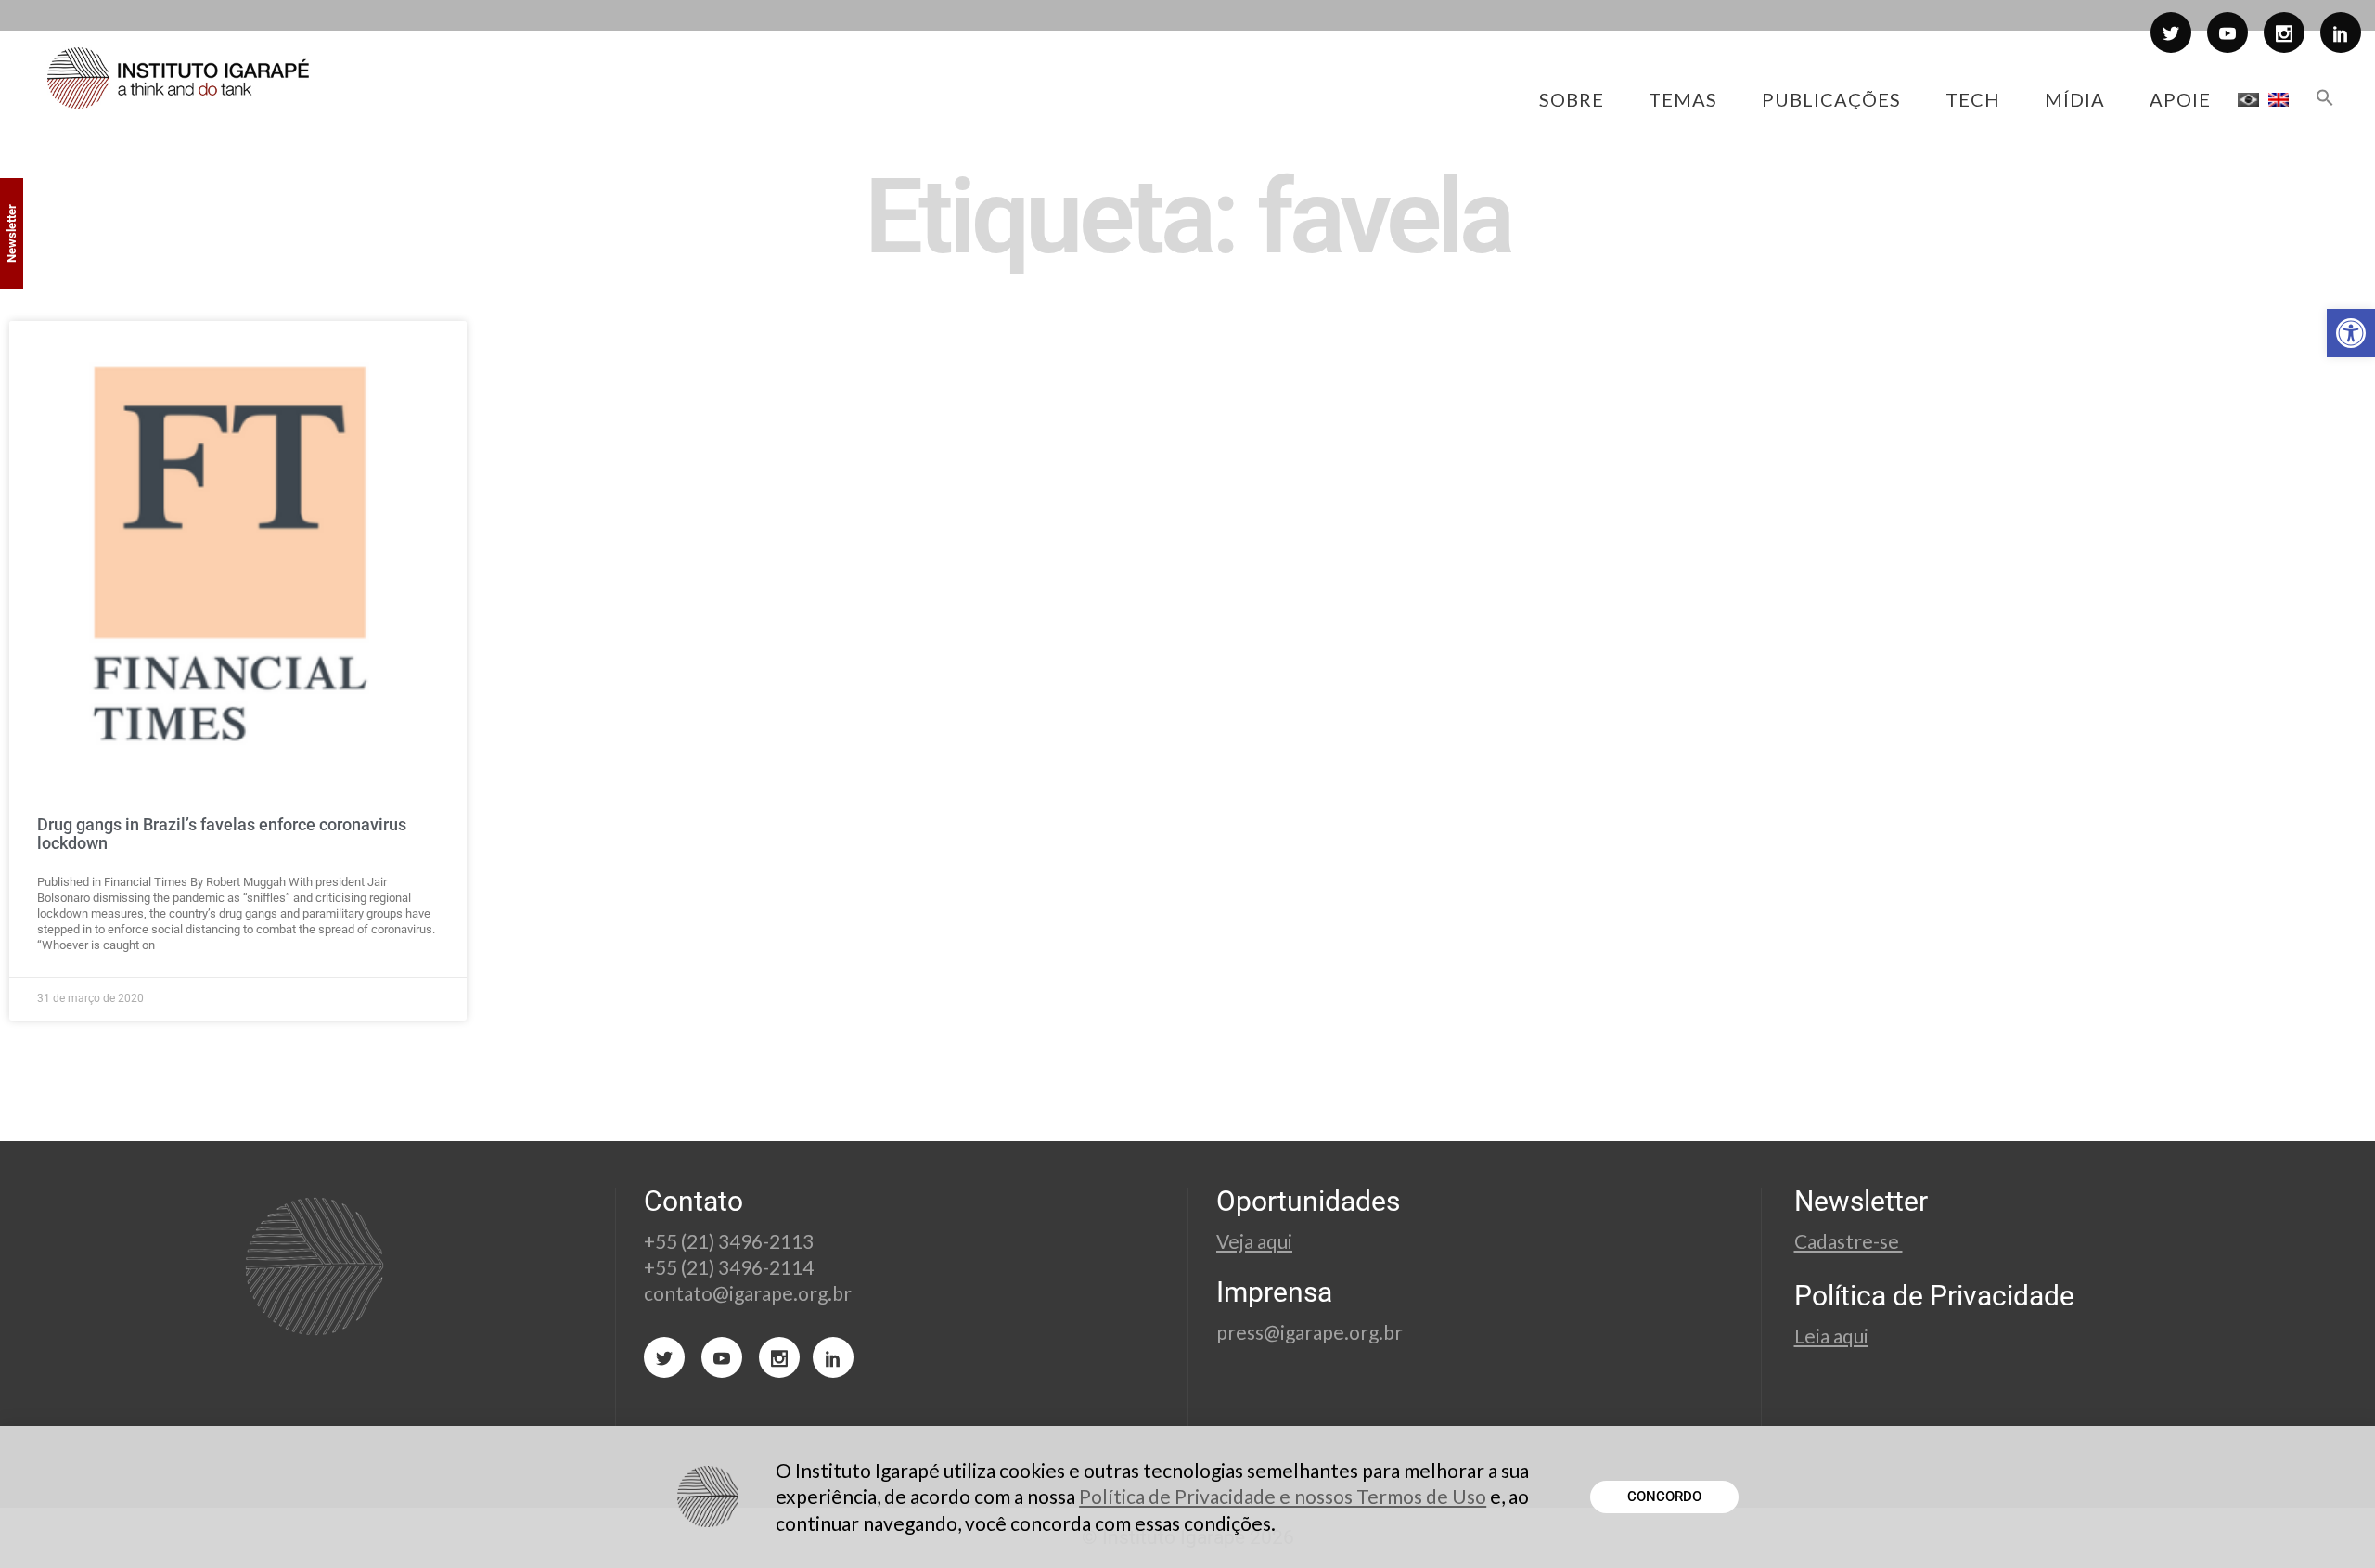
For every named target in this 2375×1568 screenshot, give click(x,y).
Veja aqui (1254, 1241)
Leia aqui (1831, 1336)
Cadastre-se (1849, 1241)
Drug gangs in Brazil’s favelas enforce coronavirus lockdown (222, 834)
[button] (2351, 333)
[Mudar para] (2248, 99)
